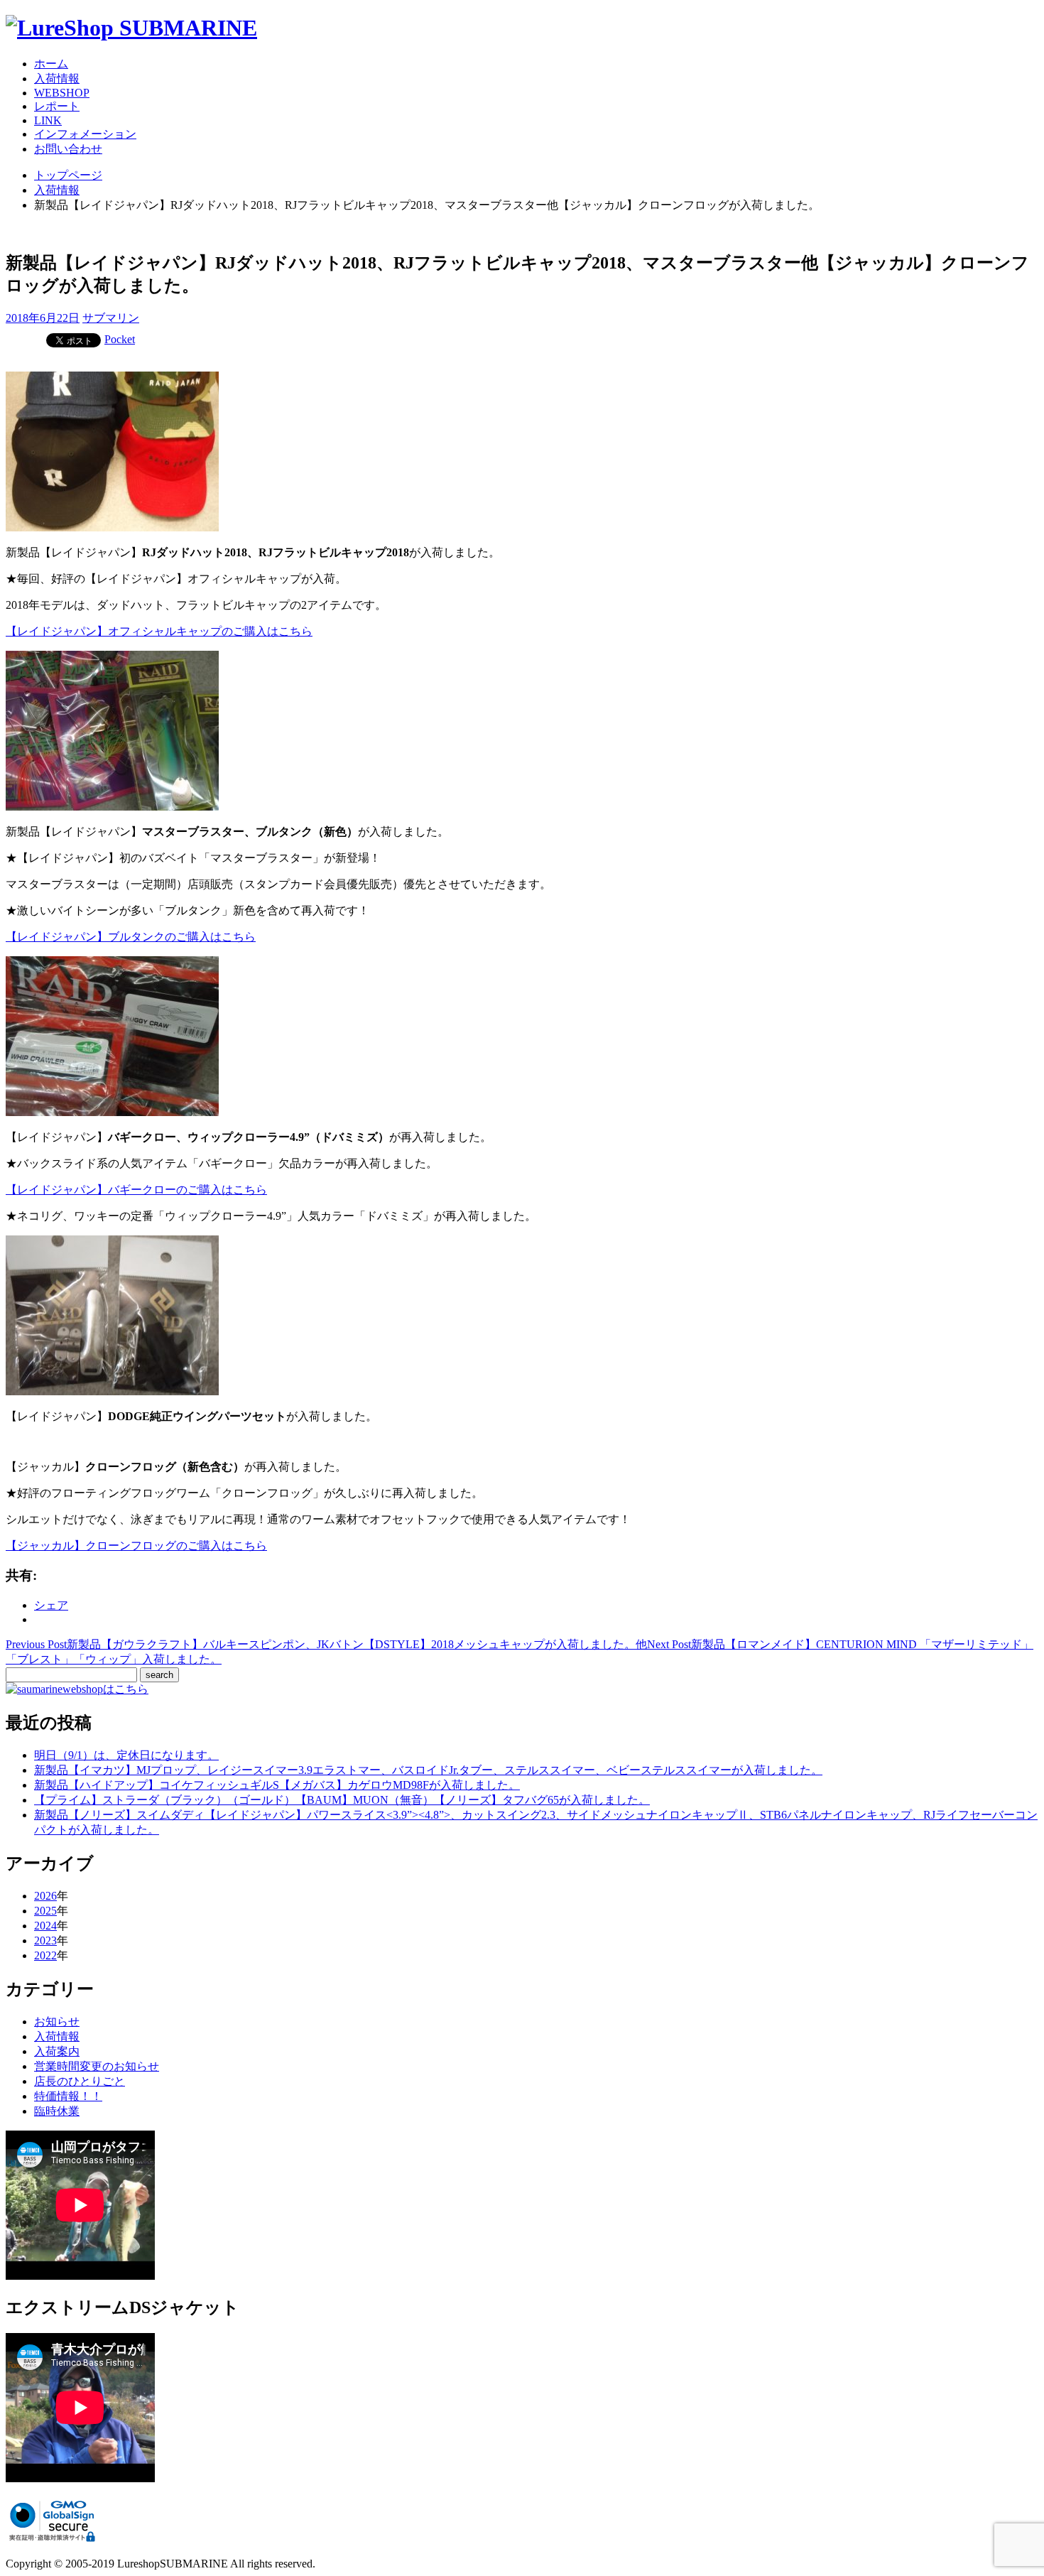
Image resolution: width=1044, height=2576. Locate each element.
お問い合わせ (68, 149)
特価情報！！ (68, 2096)
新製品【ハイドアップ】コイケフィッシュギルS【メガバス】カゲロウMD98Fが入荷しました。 (277, 1785)
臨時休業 (57, 2111)
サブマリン (111, 318)
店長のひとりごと (80, 2081)
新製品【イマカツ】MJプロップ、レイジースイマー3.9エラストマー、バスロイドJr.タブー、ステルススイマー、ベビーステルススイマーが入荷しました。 (428, 1770)
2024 (45, 1926)
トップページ (68, 175)
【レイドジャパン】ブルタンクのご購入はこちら (131, 937)
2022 (45, 1955)
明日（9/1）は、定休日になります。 (126, 1755)
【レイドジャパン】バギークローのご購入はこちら (136, 1190)
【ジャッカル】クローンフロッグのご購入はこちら (136, 1546)
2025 (45, 1911)
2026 (45, 1896)
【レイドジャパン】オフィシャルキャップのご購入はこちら (159, 631)
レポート (57, 106)
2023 (45, 1941)
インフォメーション (85, 134)
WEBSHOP (62, 93)
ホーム (51, 64)
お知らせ (57, 2022)
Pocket (120, 339)
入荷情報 (57, 79)
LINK (48, 120)
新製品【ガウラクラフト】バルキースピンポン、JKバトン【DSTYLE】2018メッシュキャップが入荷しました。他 (326, 1644)
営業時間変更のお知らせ (97, 2066)
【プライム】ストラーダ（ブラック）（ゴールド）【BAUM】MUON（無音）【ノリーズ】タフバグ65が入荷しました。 (342, 1800)
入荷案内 (57, 2051)
